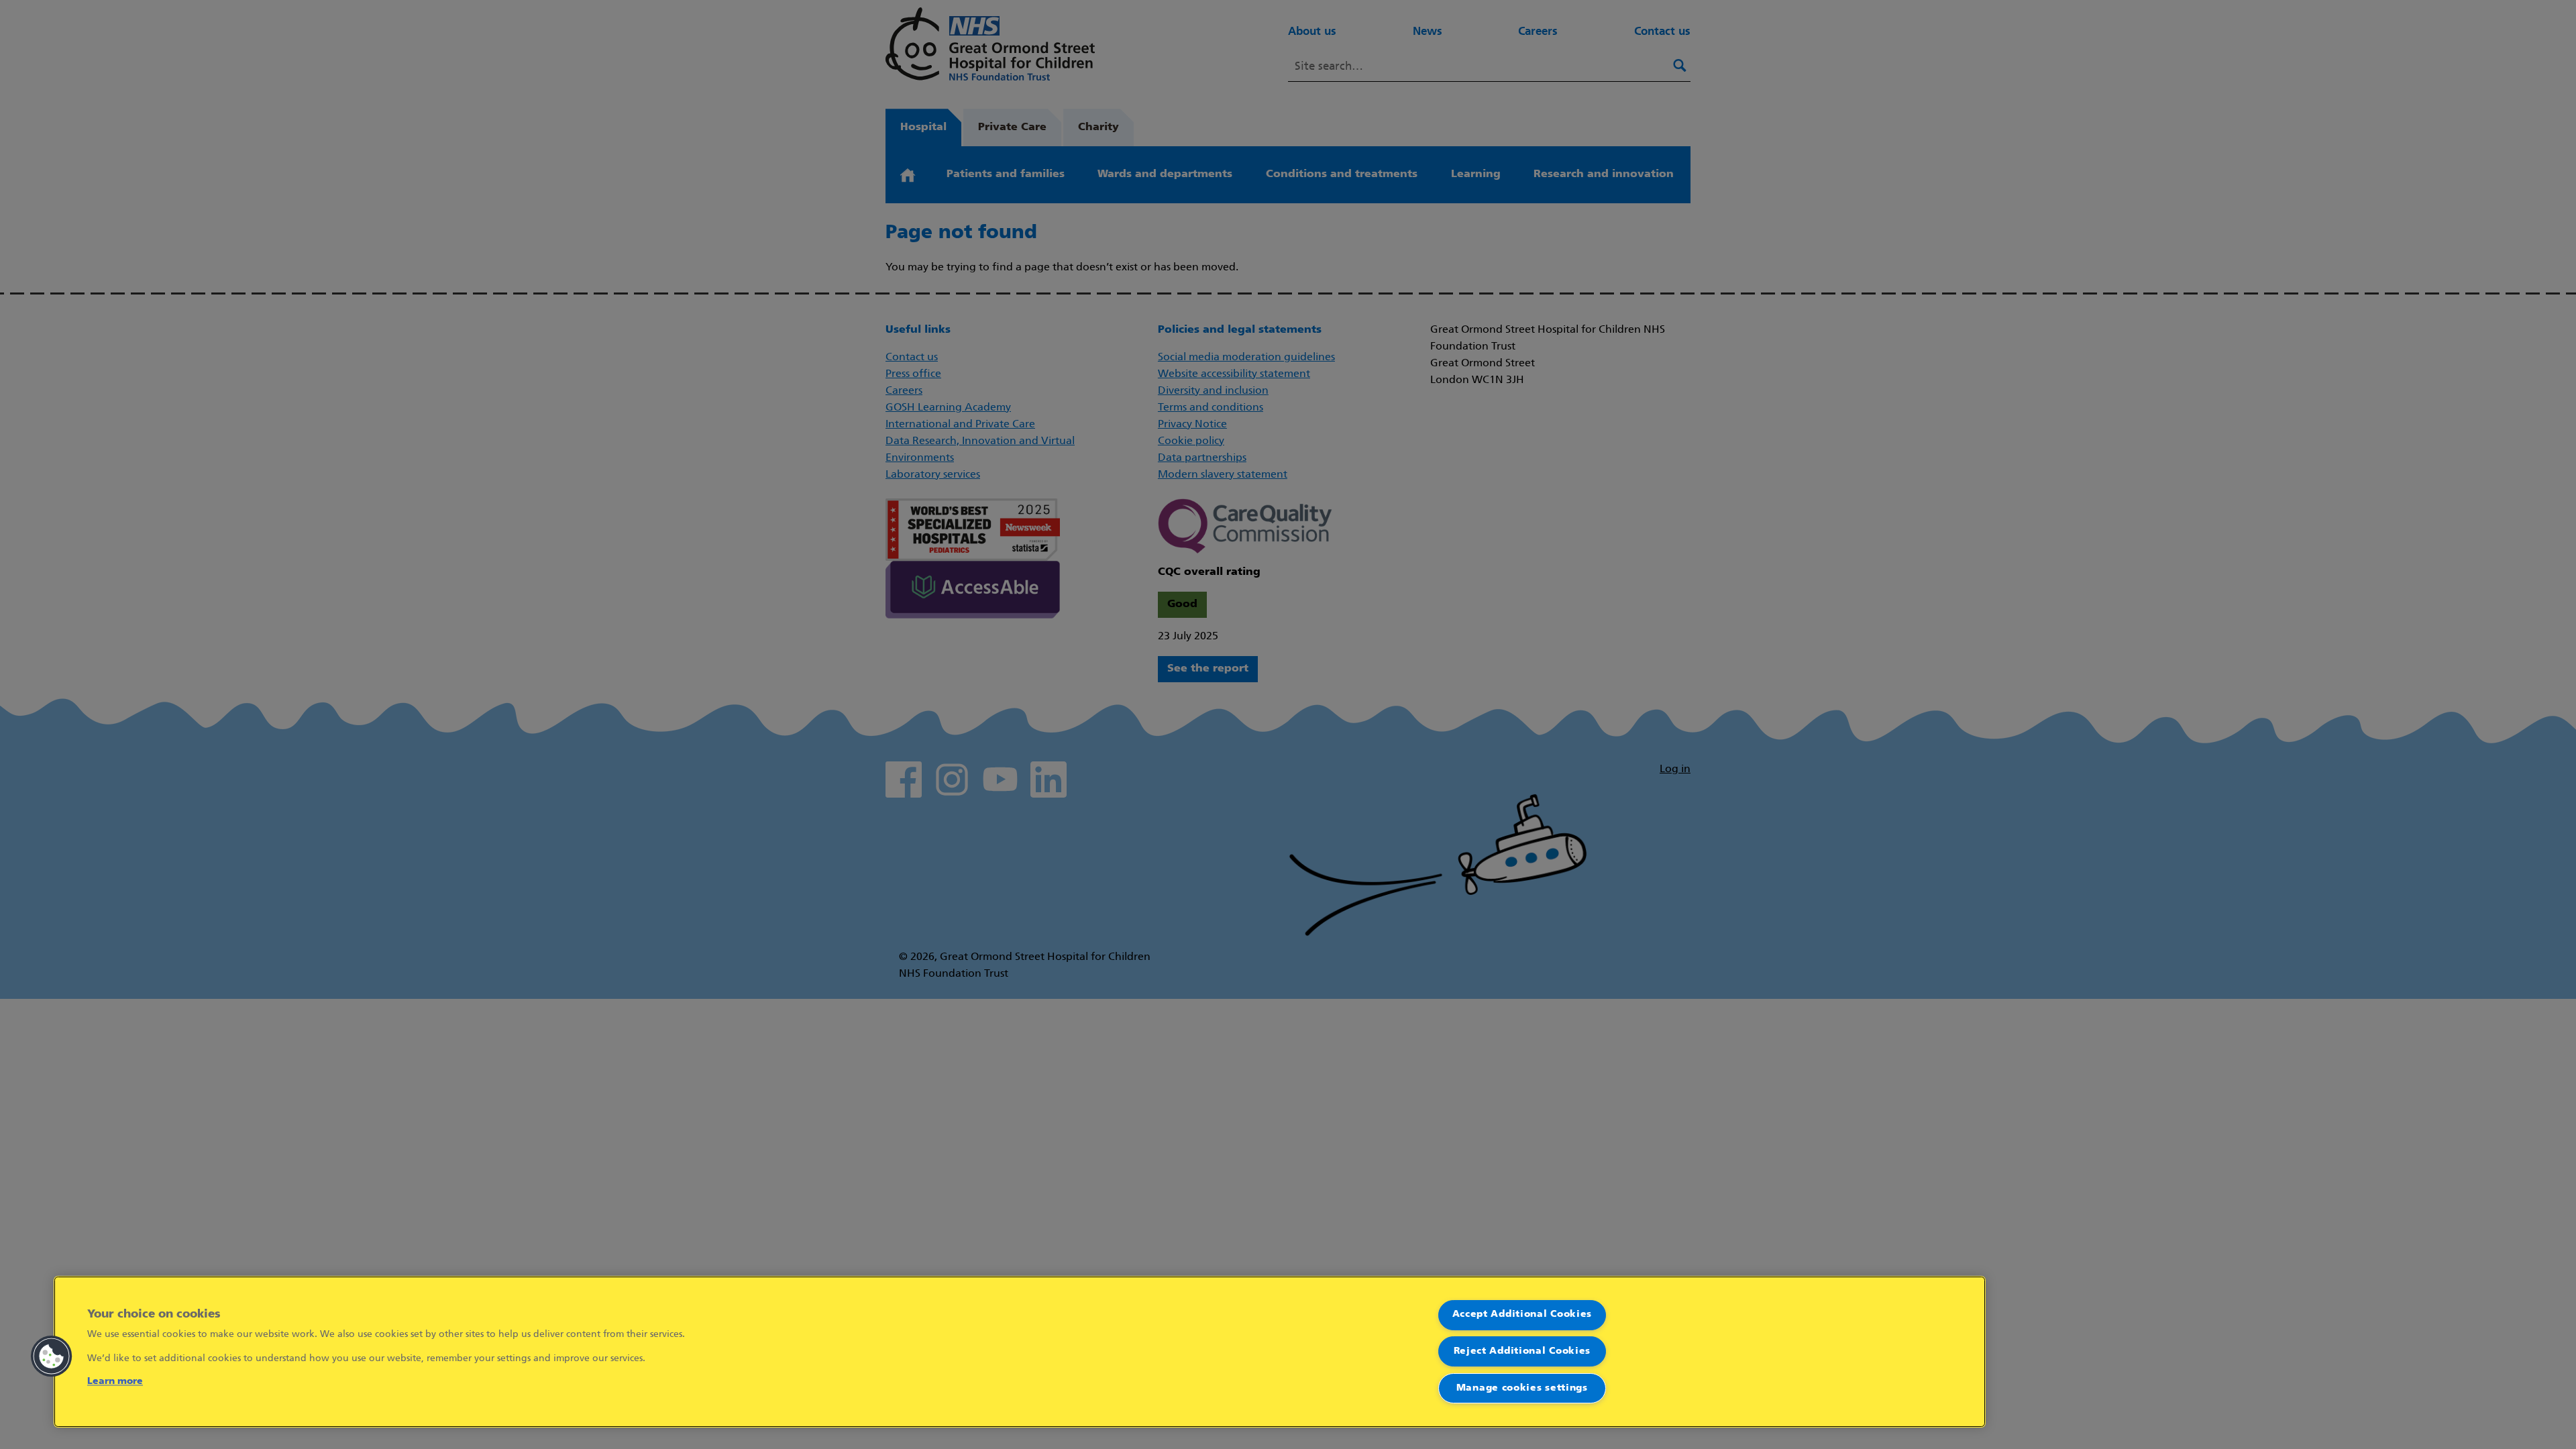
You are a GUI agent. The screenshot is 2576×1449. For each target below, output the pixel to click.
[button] (52, 1356)
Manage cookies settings (1522, 1388)
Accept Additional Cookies (1522, 1314)
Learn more (115, 1382)
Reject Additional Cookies (1522, 1351)
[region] (1020, 1352)
